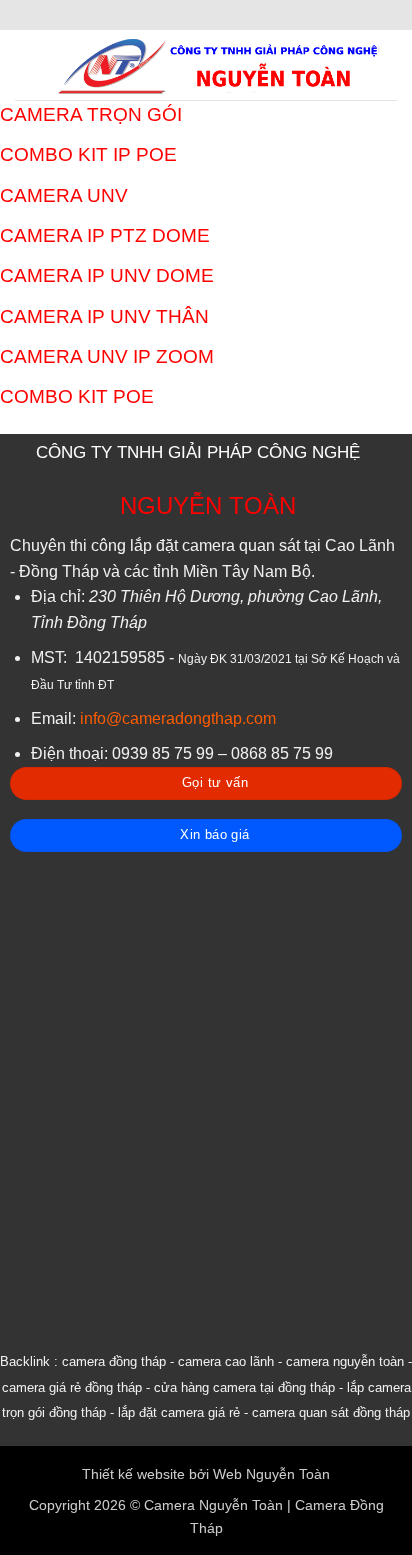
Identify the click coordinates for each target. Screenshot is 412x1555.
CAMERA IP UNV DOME (107, 275)
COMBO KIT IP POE (88, 154)
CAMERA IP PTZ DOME (105, 235)
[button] (27, 64)
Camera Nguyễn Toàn (213, 1505)
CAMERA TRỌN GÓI (91, 114)
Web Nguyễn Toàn (271, 1474)
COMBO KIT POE (77, 396)
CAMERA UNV (64, 195)
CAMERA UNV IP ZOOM (107, 356)
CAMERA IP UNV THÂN (104, 316)
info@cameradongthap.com (178, 718)
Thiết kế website (133, 1474)
